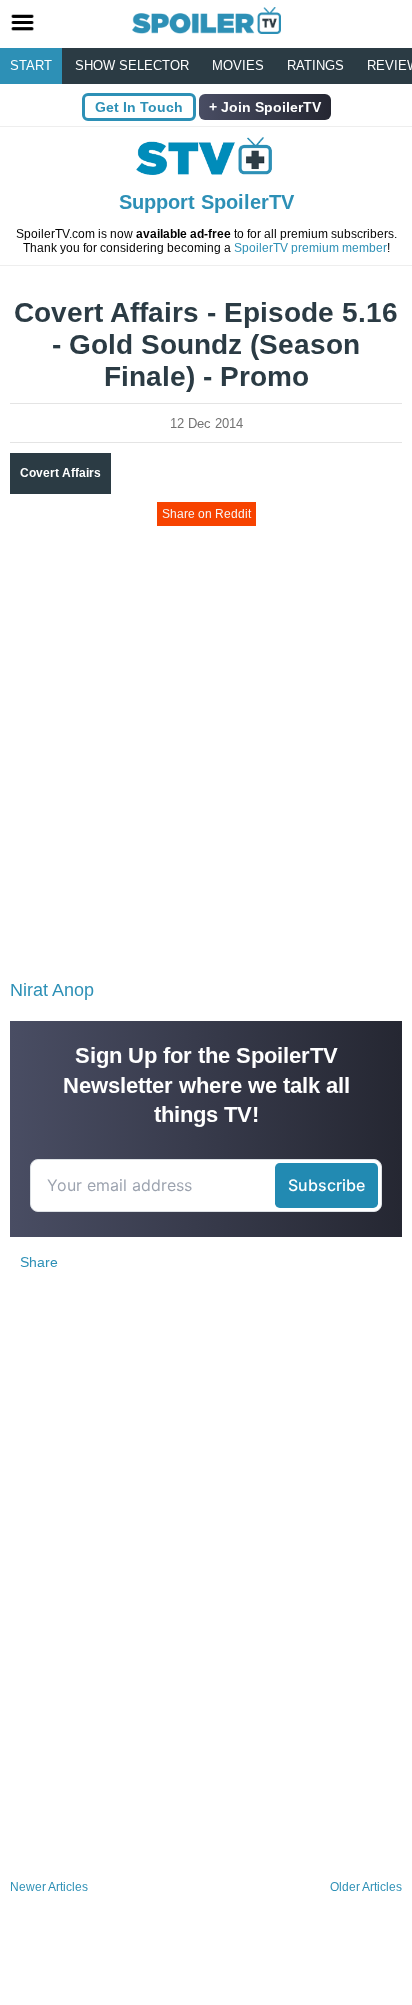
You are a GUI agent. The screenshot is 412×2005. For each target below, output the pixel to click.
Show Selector (132, 65)
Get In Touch (139, 107)
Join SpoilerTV (269, 107)
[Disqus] (206, 1608)
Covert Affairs (60, 473)
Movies (238, 65)
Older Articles (366, 1887)
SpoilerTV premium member (310, 248)
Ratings (315, 65)
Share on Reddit (206, 514)
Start (31, 65)
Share (39, 1262)
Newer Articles (49, 1887)
